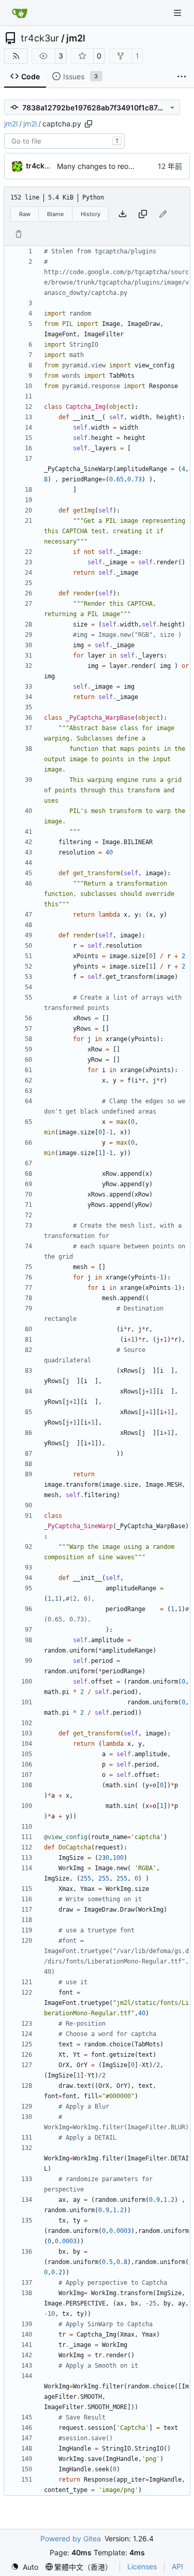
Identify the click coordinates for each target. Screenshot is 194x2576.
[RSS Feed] (16, 56)
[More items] (182, 77)
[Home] (20, 13)
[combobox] (64, 141)
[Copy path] (88, 124)
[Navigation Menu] (178, 13)
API (177, 2566)
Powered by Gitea (71, 2538)
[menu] (25, 2567)
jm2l (76, 38)
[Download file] (123, 214)
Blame (55, 214)
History (91, 214)
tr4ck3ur (40, 38)
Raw (25, 214)
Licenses (142, 2566)
